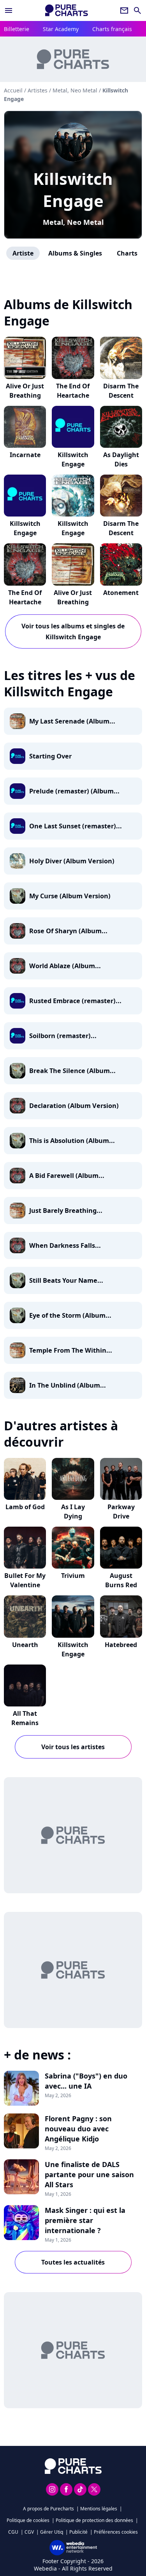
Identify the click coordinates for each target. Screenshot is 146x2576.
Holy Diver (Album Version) (72, 861)
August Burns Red (121, 1580)
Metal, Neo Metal (73, 222)
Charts (127, 253)
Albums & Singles (75, 253)
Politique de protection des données (94, 2520)
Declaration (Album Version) (74, 1106)
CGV (29, 2532)
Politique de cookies (28, 2520)
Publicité (78, 2532)
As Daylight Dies (121, 459)
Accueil (13, 90)
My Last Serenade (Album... (72, 721)
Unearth (25, 1645)
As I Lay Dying (73, 1512)
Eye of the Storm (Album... (70, 1315)
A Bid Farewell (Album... (67, 1176)
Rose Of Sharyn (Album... (68, 931)
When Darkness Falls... (65, 1245)
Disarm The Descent (121, 391)
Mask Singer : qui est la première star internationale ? (85, 2220)
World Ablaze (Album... (65, 966)
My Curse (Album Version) (70, 896)
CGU (13, 2532)
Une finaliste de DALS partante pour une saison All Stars (89, 2174)
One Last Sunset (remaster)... (76, 826)
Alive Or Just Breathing (25, 391)
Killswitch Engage (73, 190)
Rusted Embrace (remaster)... (75, 1001)
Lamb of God (25, 1507)
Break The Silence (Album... (72, 1071)
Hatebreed (121, 1645)
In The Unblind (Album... (68, 1385)
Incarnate (25, 455)
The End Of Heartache (73, 391)
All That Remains (25, 1718)
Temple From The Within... (71, 1350)
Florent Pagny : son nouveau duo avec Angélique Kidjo (78, 2129)
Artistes (38, 90)
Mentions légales (99, 2509)
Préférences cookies (116, 2532)
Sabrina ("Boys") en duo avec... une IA (86, 2081)
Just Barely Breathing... (66, 1211)
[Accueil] (67, 10)
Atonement (121, 593)
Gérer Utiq (52, 2532)
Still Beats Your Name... (66, 1280)
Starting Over (50, 756)
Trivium (73, 1576)
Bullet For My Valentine (25, 1580)
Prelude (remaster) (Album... (74, 791)
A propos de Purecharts (48, 2509)
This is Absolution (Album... (72, 1141)
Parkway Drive (121, 1512)
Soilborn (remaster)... (63, 1036)
